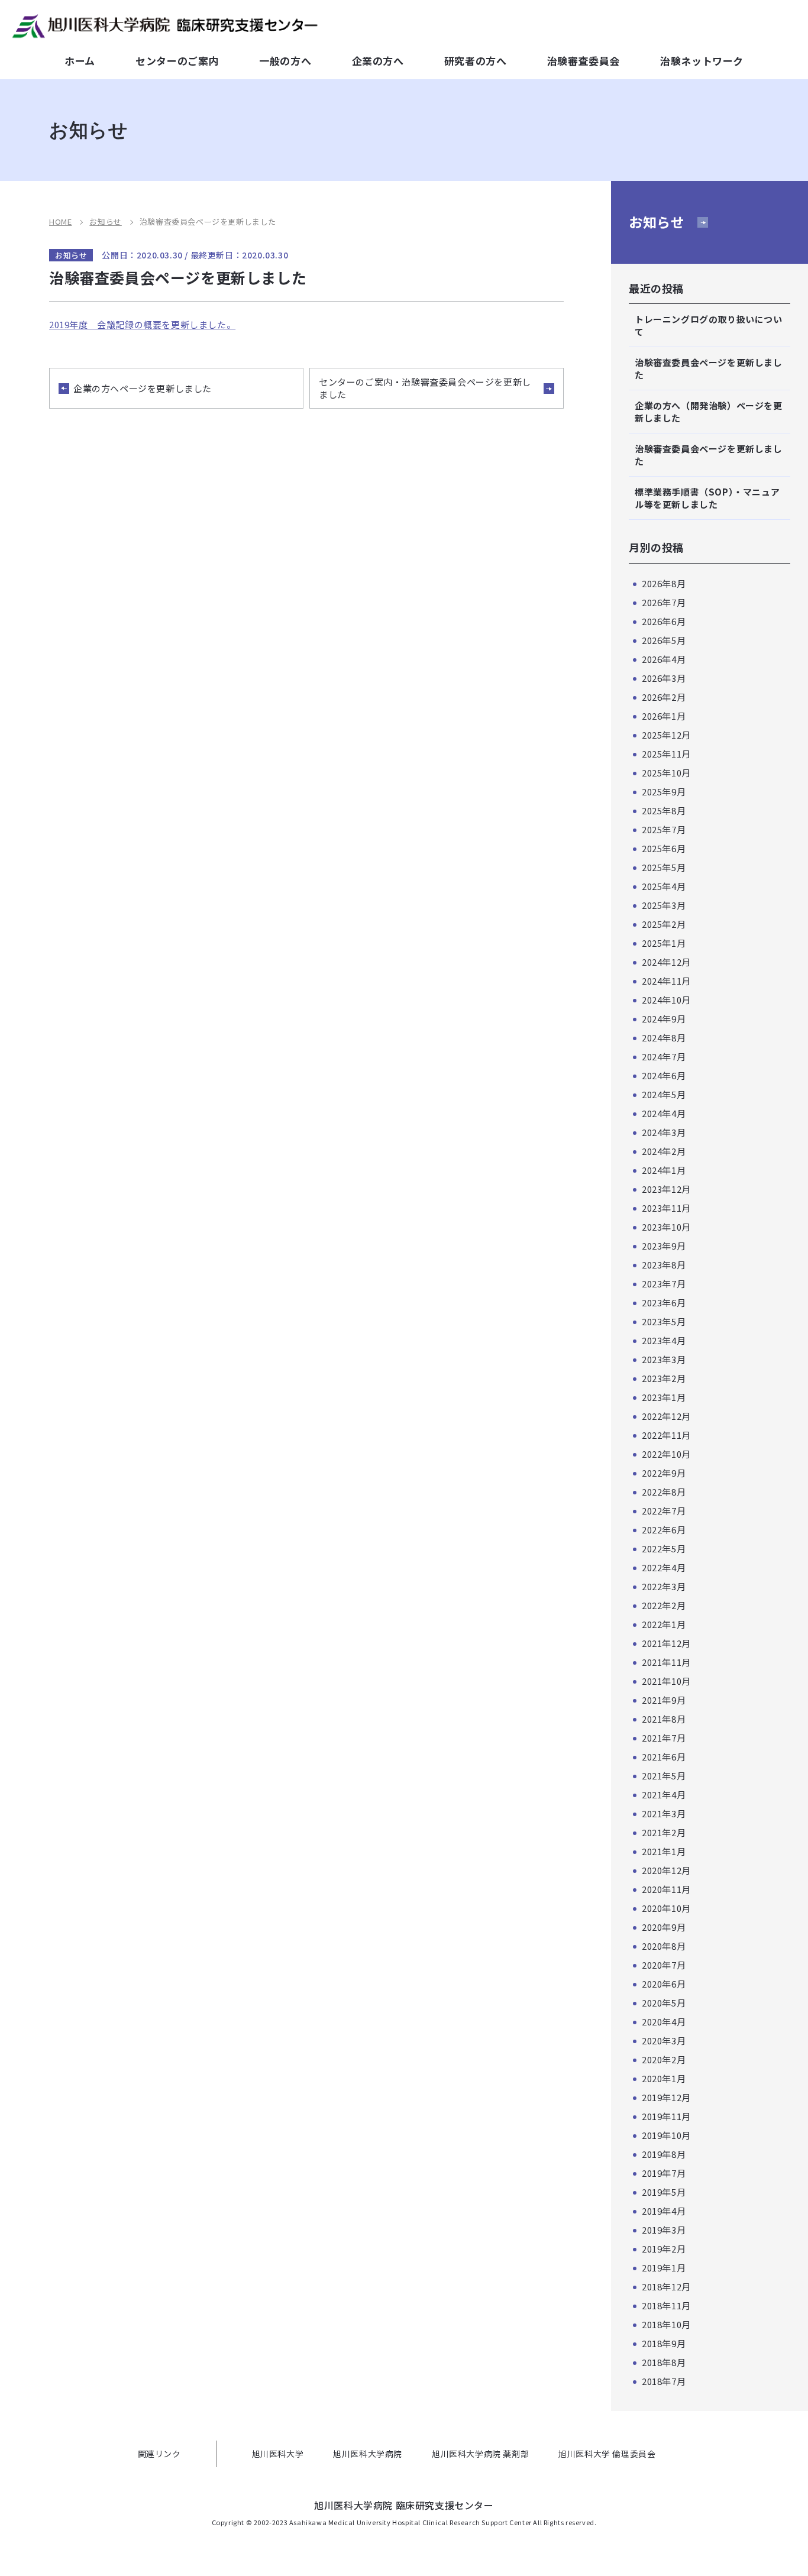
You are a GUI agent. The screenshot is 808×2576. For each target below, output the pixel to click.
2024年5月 (664, 1094)
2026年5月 (664, 640)
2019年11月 (666, 2116)
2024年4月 (664, 1113)
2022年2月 (664, 1605)
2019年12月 (666, 2097)
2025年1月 (664, 943)
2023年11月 (666, 1208)
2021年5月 (664, 1776)
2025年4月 (664, 886)
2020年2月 (664, 2059)
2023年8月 (664, 1265)
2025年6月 (664, 848)
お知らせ (657, 222)
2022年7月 (664, 1511)
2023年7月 (664, 1284)
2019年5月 (664, 2192)
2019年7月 (664, 2173)
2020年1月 (664, 2078)
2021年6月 (664, 1757)
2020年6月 (664, 1984)
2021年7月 (664, 1738)
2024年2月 (664, 1151)
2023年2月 (664, 1378)
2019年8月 (664, 2154)
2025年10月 (666, 773)
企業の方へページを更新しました (143, 388)
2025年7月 (664, 829)
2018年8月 (664, 2362)
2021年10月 (666, 1681)
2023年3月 (664, 1359)
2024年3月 (664, 1132)
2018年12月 (666, 2287)
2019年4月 (664, 2211)
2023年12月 (666, 1189)
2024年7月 (664, 1056)
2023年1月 (664, 1397)
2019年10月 (666, 2135)
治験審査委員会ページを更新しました (709, 368)
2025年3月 (664, 905)
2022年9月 (664, 1473)
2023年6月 (664, 1302)
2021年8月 (664, 1719)
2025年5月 (664, 867)
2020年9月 (664, 1927)
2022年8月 (664, 1492)
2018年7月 (664, 2381)
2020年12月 (666, 1870)
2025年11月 (666, 754)
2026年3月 (664, 678)
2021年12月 (666, 1643)
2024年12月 (666, 962)
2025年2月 (664, 924)
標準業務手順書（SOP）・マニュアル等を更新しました (707, 498)
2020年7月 (664, 1965)
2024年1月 (664, 1170)
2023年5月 (664, 1321)
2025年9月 (664, 792)
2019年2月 (664, 2249)
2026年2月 (664, 697)
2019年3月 (664, 2230)
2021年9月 (664, 1700)
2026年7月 (664, 602)
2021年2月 (664, 1832)
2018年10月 (666, 2324)
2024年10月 (666, 1000)
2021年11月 (666, 1662)
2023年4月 (664, 1340)
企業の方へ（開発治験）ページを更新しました (709, 412)
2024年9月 (664, 1019)
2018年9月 (664, 2343)
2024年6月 (664, 1075)
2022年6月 (664, 1530)
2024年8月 (664, 1038)
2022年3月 (664, 1586)
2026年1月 (664, 716)
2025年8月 (664, 810)
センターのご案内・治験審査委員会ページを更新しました (425, 388)
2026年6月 (664, 621)
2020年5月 (664, 2003)
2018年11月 (666, 2305)
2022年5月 (664, 1548)
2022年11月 (666, 1435)
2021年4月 (664, 1795)
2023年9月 (664, 1246)
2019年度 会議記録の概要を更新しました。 (142, 324)
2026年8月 (664, 583)
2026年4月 (664, 659)
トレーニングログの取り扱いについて (709, 325)
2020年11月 (666, 1889)
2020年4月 (664, 2022)
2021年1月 (664, 1851)
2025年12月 (666, 735)
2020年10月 (666, 1908)
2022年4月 (664, 1567)
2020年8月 (664, 1946)
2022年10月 (666, 1454)
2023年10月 (666, 1227)
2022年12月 (666, 1416)
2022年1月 (664, 1624)
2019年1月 (664, 2268)
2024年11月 (666, 981)
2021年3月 (664, 1813)
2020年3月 (664, 2041)
